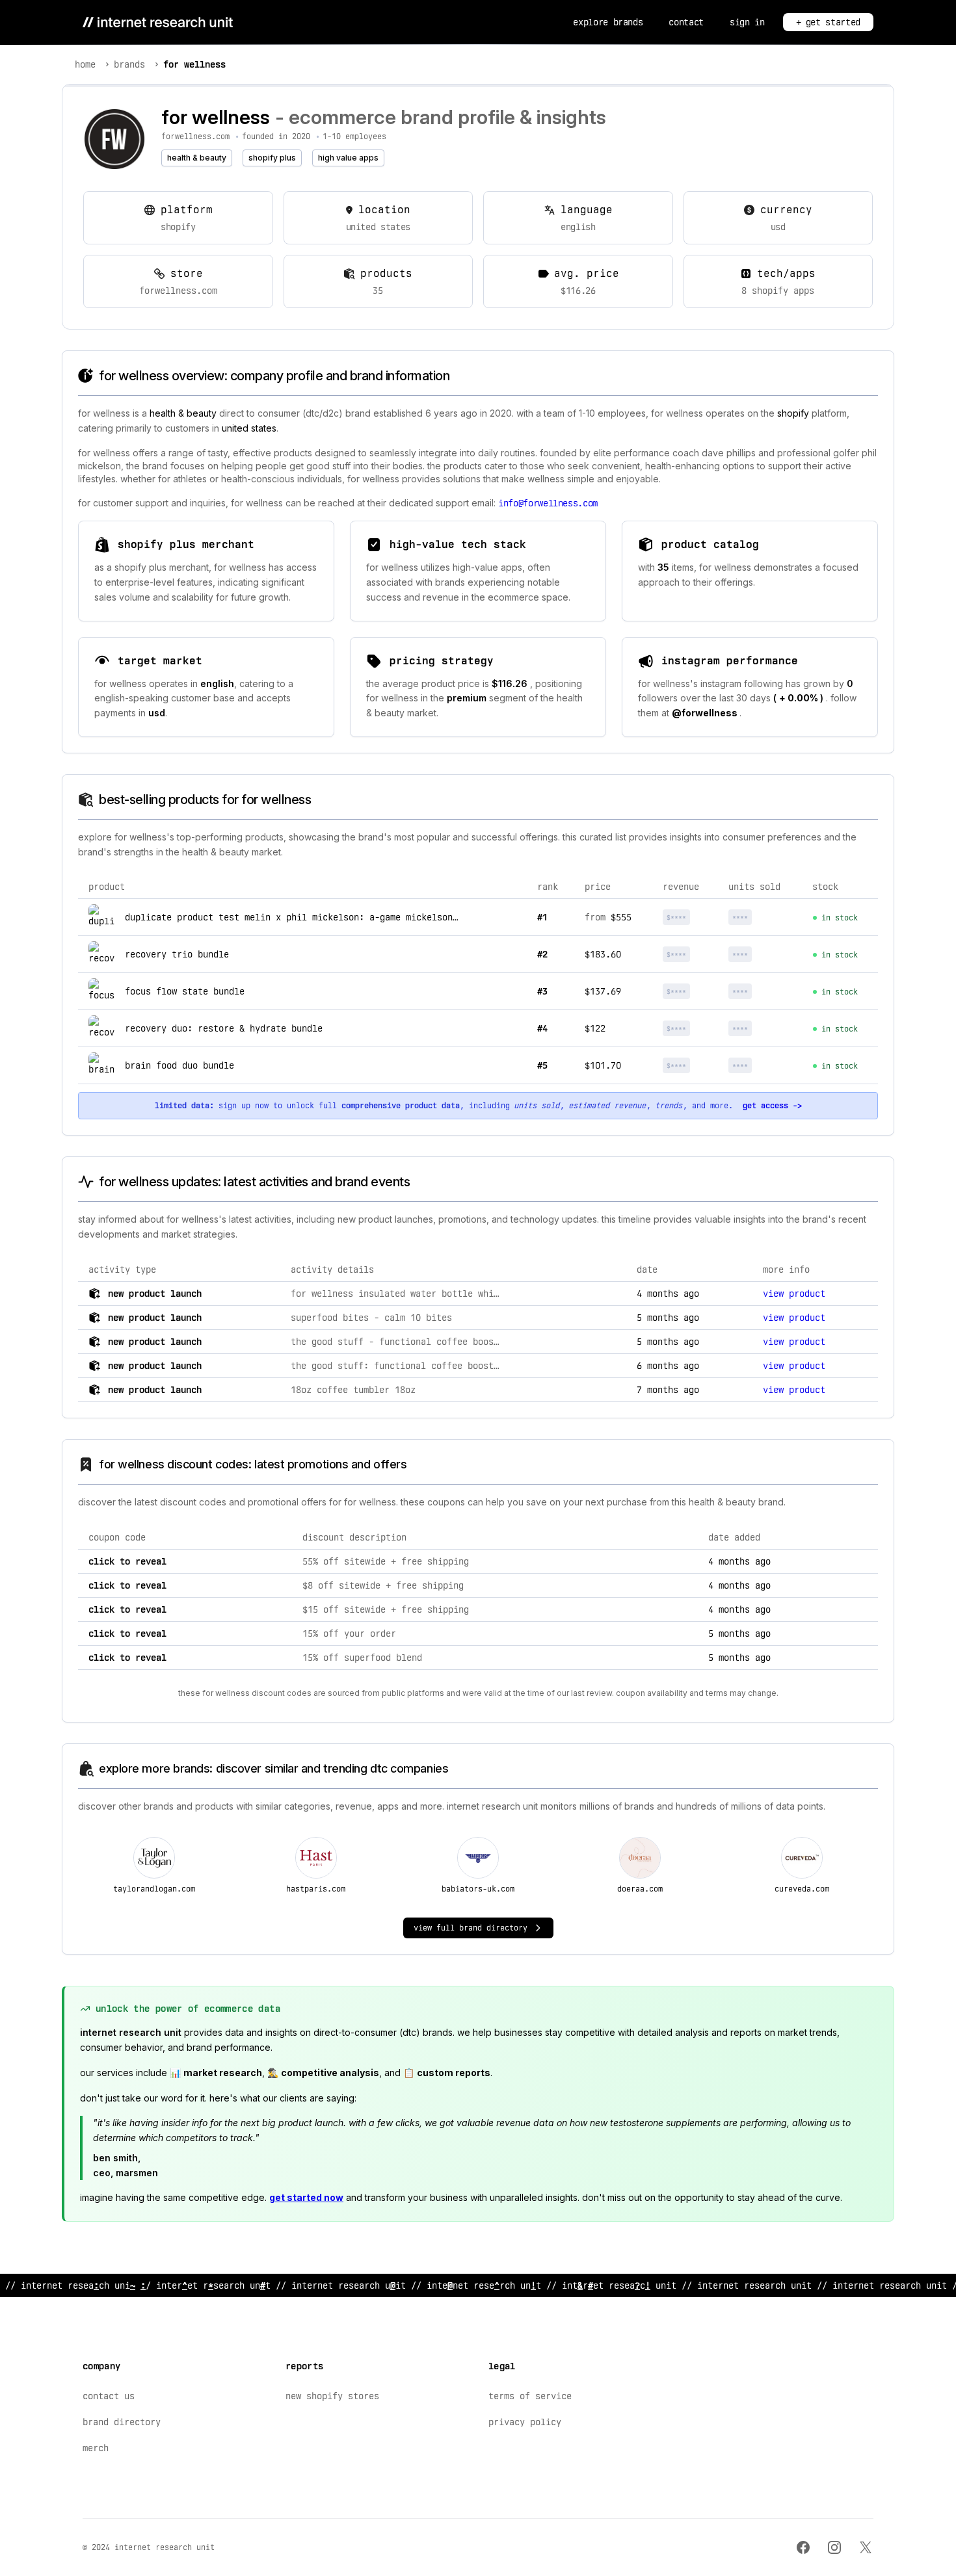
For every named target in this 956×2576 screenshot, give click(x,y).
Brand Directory (122, 2422)
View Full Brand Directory (471, 1928)
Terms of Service (530, 2396)
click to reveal (127, 1561)
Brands (129, 64)
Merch (96, 2448)
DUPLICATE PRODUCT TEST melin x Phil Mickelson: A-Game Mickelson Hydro (304, 917)
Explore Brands (608, 22)
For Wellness (194, 64)
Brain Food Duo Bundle (179, 1065)
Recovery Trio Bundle (177, 954)
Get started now (306, 2197)
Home (85, 64)
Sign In (747, 22)
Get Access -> (772, 1106)
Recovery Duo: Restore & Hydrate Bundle (224, 1028)
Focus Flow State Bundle (185, 991)
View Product (794, 1294)
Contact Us (109, 2396)
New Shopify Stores (332, 2396)
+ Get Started (828, 22)
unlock (691, 917)
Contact (686, 22)
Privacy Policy (525, 2422)
